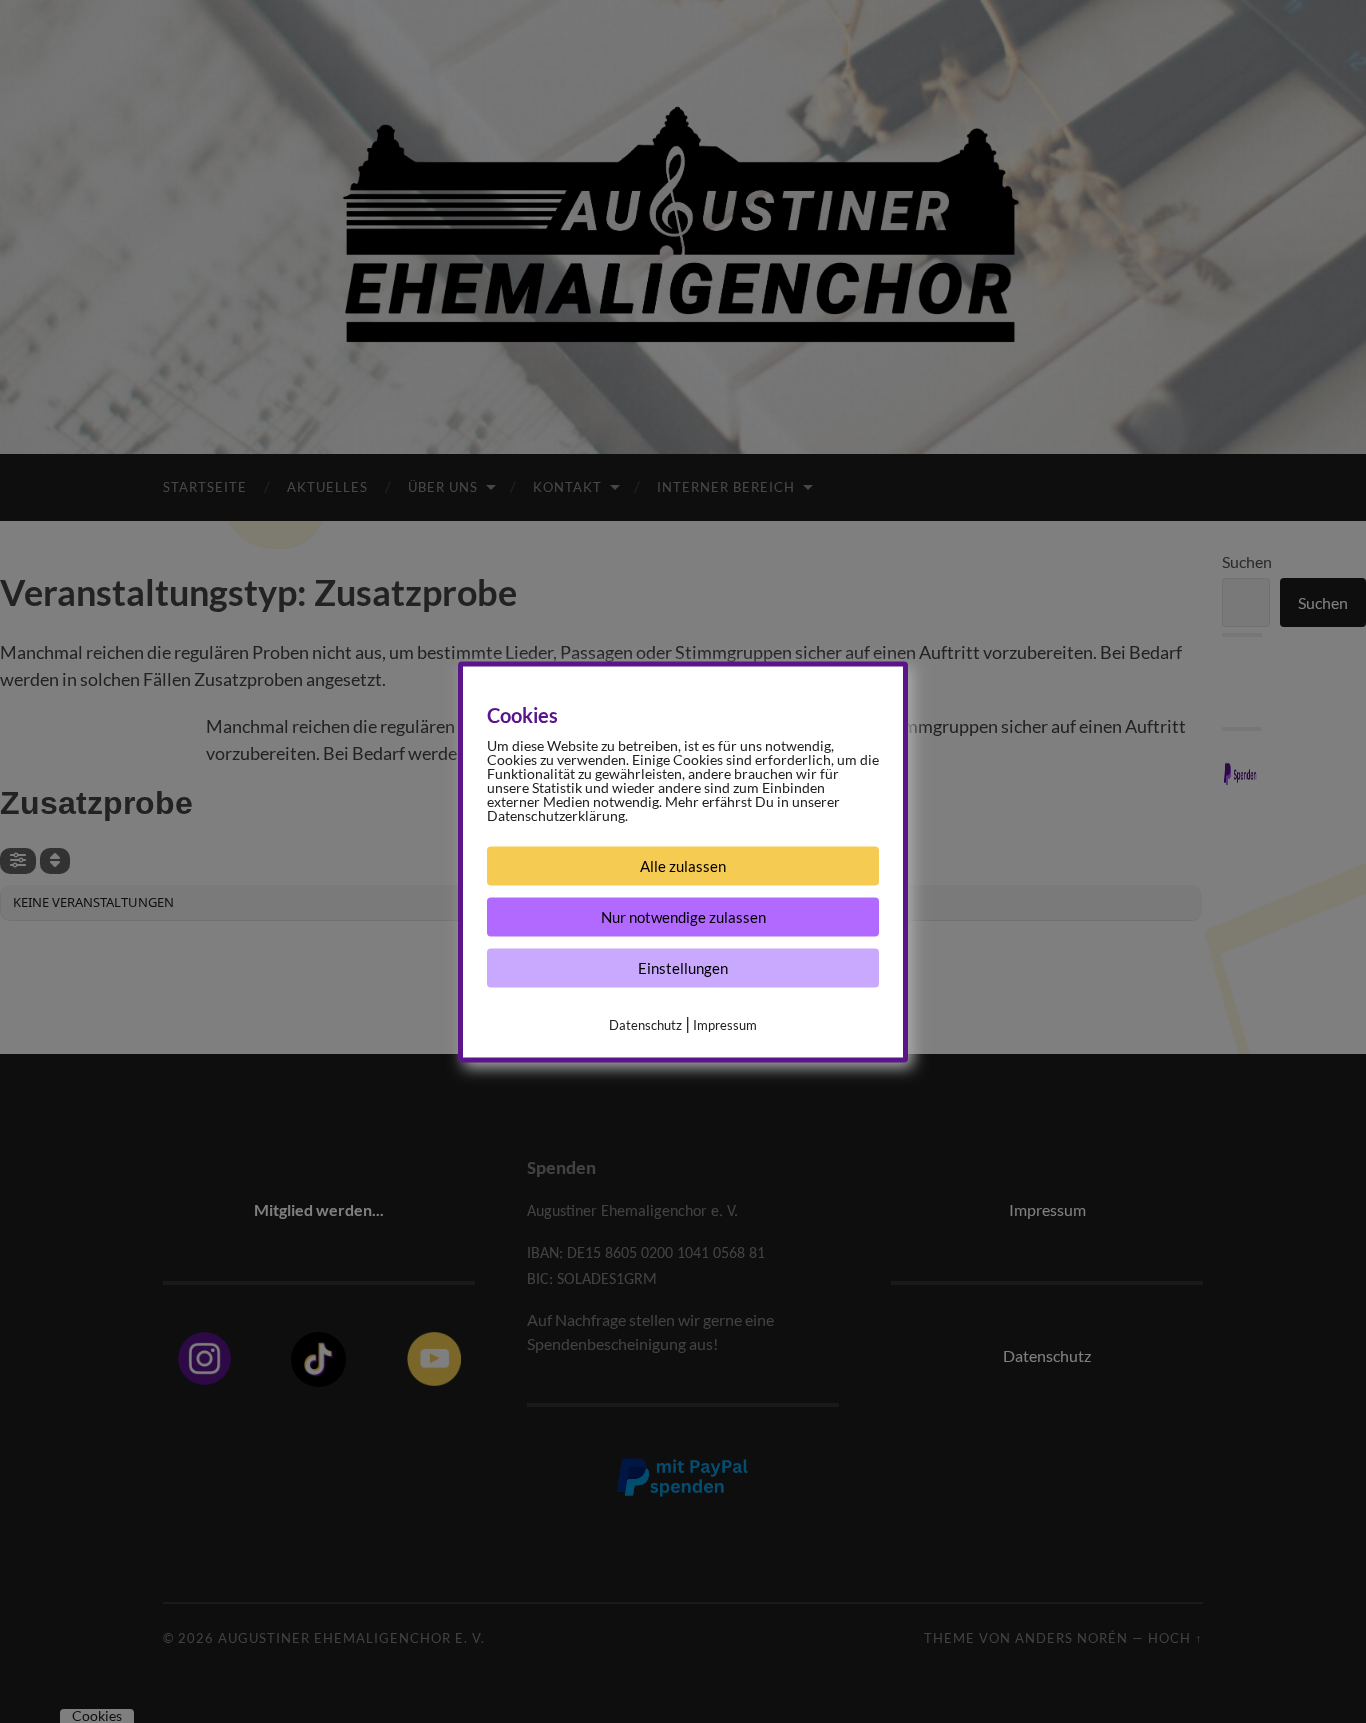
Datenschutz (645, 1024)
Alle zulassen (683, 865)
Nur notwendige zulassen (683, 916)
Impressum (725, 1024)
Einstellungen (683, 967)
